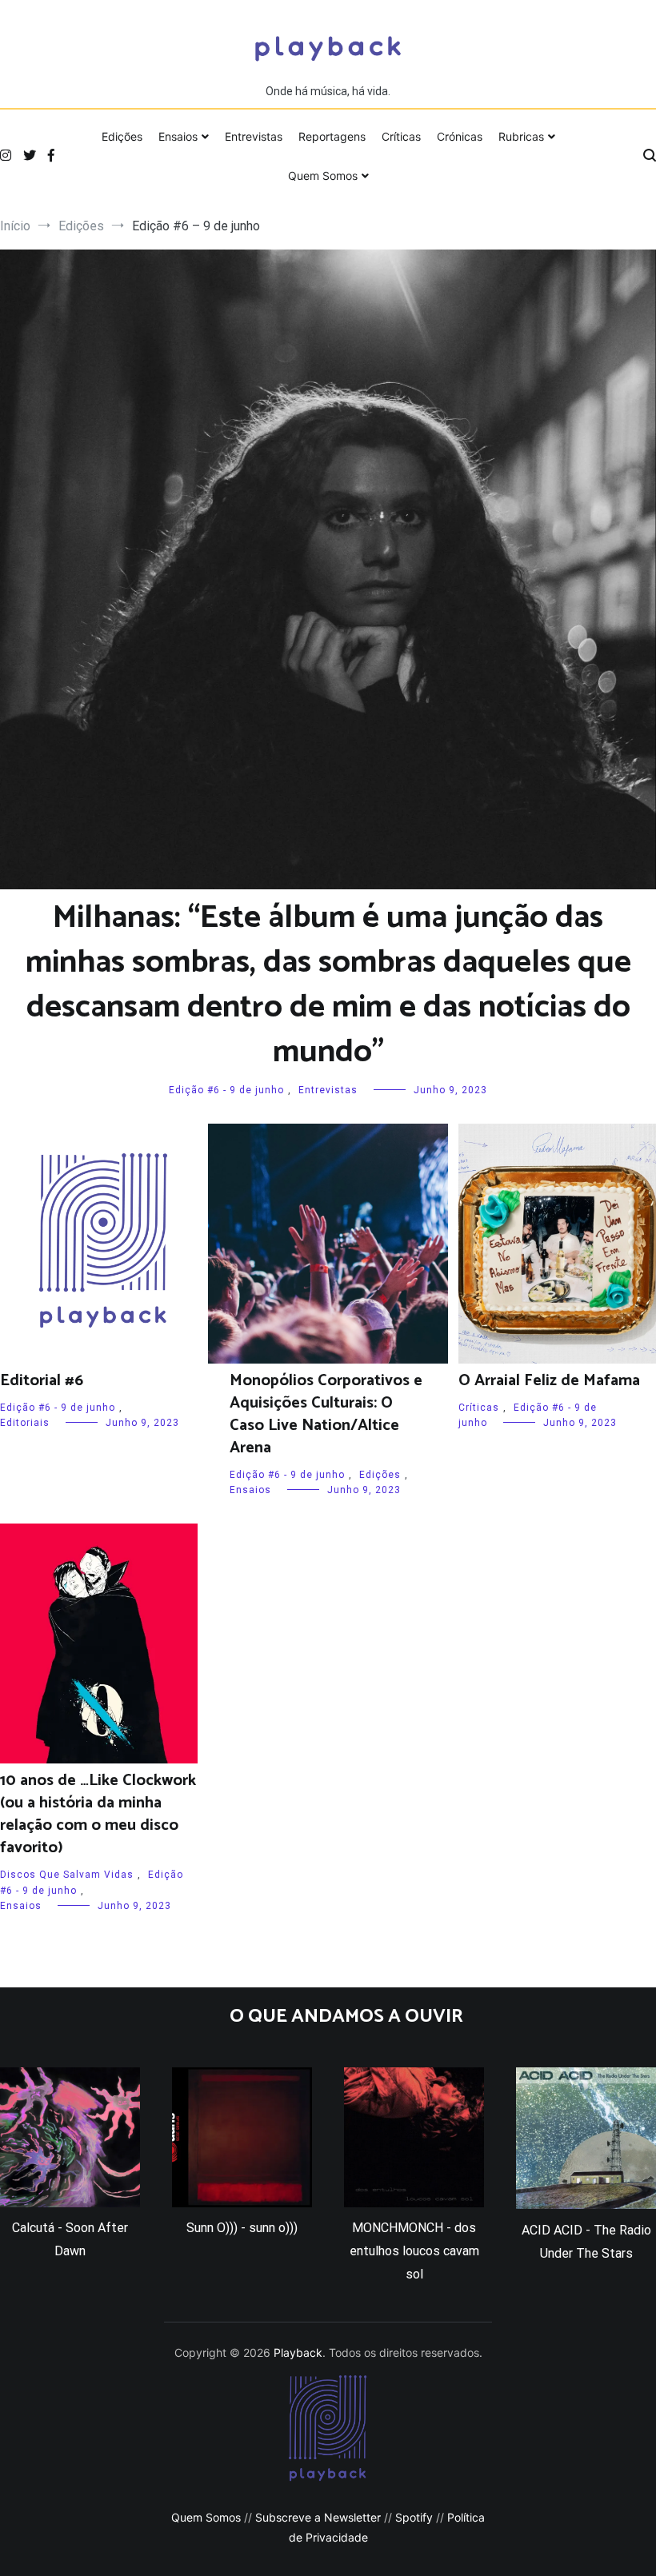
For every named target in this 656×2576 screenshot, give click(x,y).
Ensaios (178, 136)
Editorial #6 (42, 1381)
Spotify (414, 2517)
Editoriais (25, 1423)
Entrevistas (254, 136)
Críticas (401, 136)
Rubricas (521, 136)
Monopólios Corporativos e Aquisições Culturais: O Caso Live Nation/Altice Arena (326, 1414)
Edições (122, 136)
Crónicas (460, 136)
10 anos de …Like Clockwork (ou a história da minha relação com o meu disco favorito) (98, 1814)
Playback (298, 2352)
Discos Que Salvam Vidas (67, 1875)
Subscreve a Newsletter (318, 2517)
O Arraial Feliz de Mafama (549, 1381)
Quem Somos (323, 176)
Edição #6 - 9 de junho (226, 1090)
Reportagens (332, 136)
